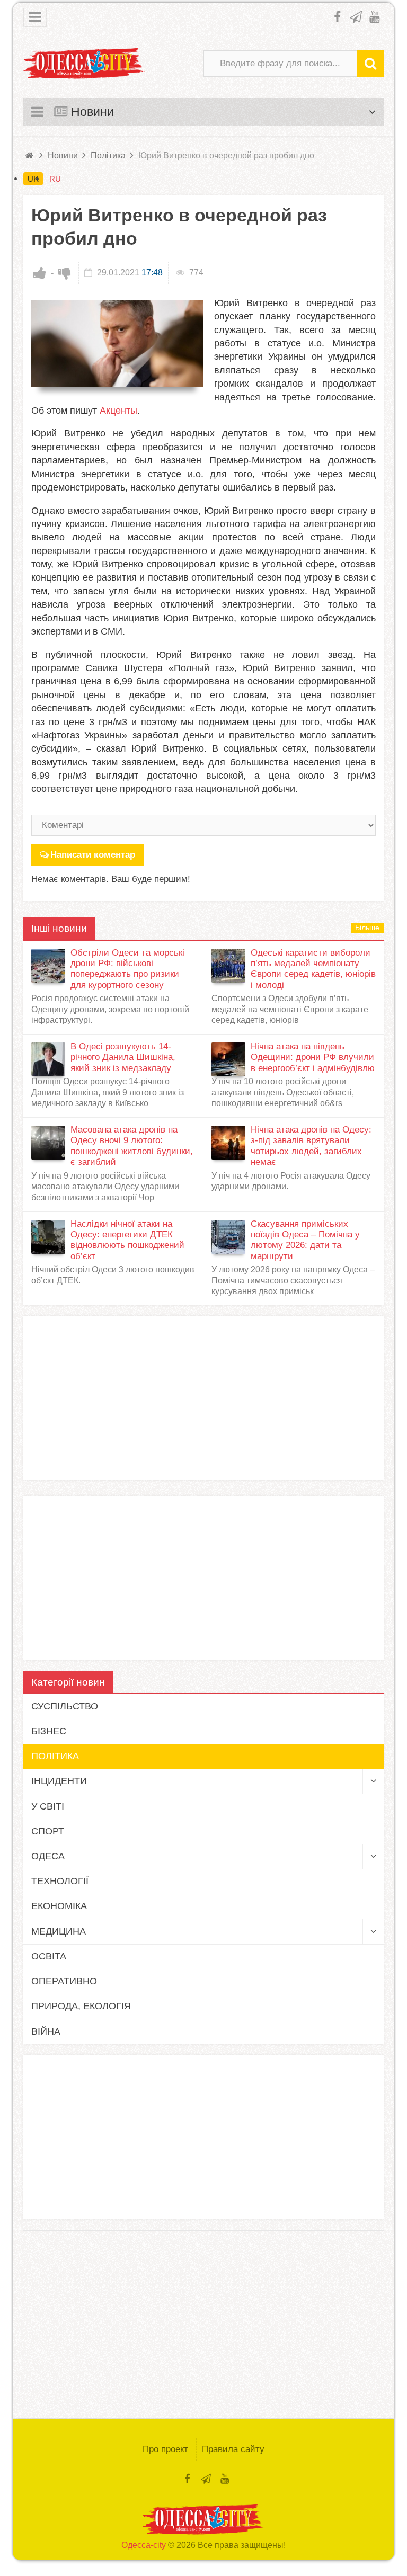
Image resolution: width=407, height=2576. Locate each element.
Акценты (118, 411)
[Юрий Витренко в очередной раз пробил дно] (117, 344)
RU (55, 179)
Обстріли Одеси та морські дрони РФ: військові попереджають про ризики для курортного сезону (127, 969)
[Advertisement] (203, 1398)
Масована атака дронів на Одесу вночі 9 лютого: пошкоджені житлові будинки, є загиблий (132, 1146)
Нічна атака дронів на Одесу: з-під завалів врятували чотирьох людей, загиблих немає (311, 1146)
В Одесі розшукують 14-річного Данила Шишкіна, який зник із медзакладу (123, 1057)
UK (33, 179)
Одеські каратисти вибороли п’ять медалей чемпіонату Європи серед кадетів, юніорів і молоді (313, 969)
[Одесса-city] (84, 64)
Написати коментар (93, 855)
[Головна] (30, 155)
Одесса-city (144, 2545)
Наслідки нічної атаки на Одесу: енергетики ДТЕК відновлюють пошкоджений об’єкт (127, 1240)
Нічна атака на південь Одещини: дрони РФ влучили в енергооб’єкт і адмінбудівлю (313, 1057)
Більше (367, 928)
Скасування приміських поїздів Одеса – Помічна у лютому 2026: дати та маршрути (305, 1240)
